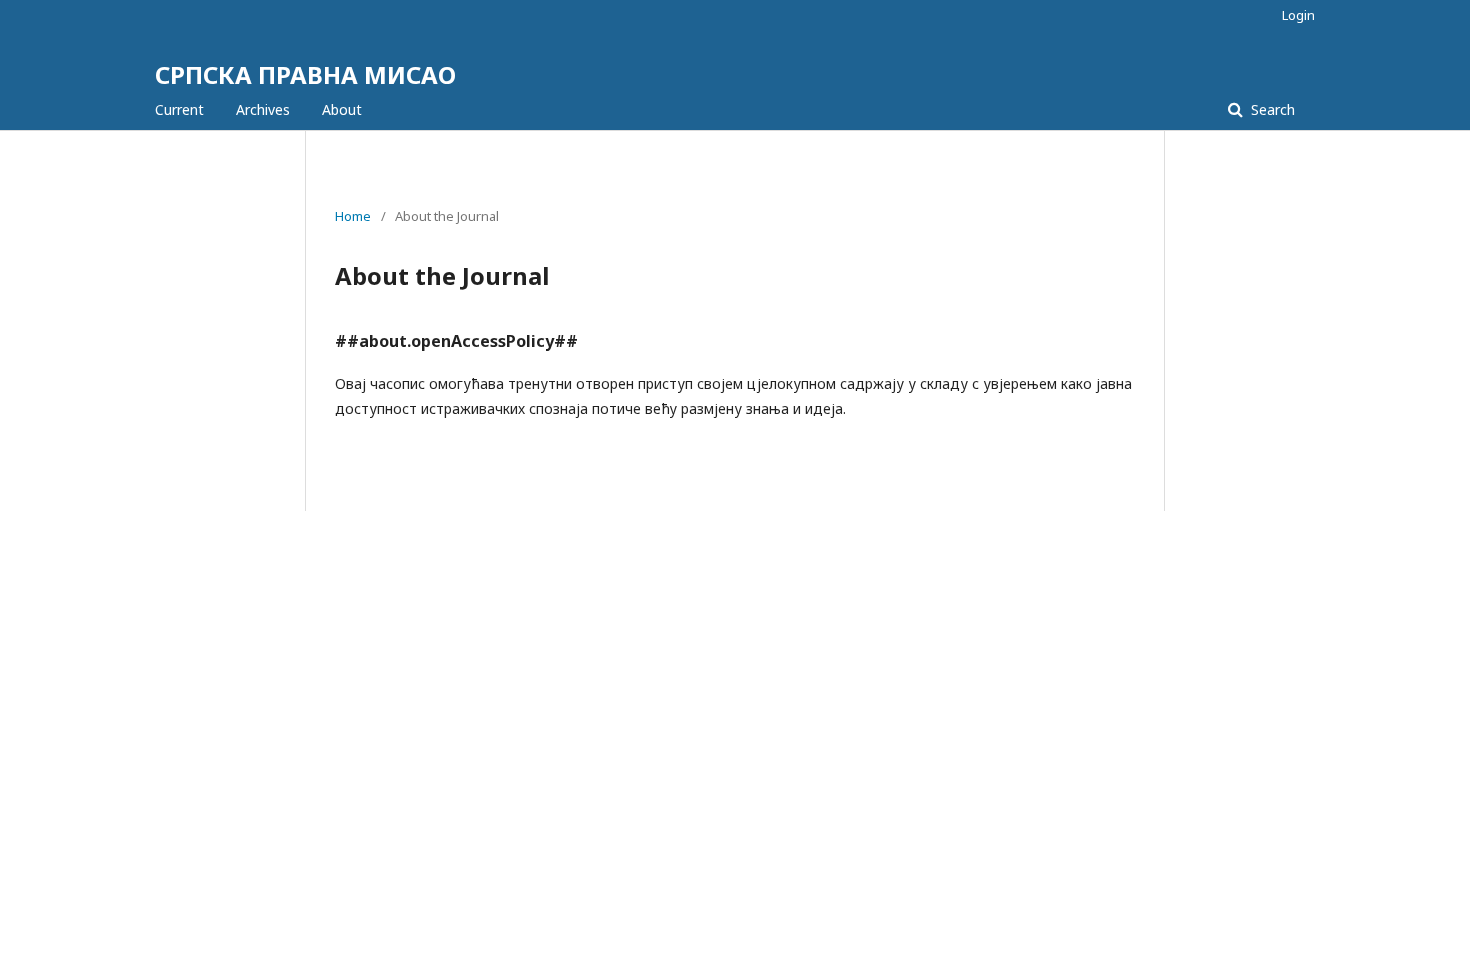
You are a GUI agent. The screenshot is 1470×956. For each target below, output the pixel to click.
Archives (263, 109)
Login (1298, 15)
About (342, 109)
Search (1271, 109)
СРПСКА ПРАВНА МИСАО (305, 74)
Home (353, 216)
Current (179, 109)
